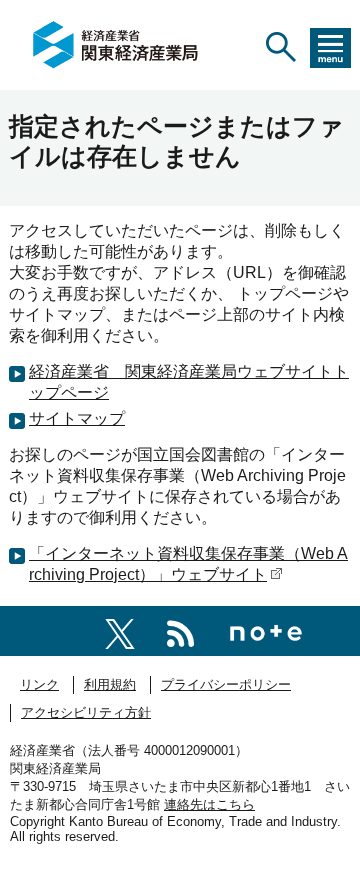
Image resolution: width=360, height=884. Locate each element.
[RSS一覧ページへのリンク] (180, 630)
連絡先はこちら (209, 804)
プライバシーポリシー (226, 684)
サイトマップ (77, 418)
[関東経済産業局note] (266, 630)
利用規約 (110, 684)
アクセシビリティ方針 (86, 712)
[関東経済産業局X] (120, 630)
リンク (39, 684)
